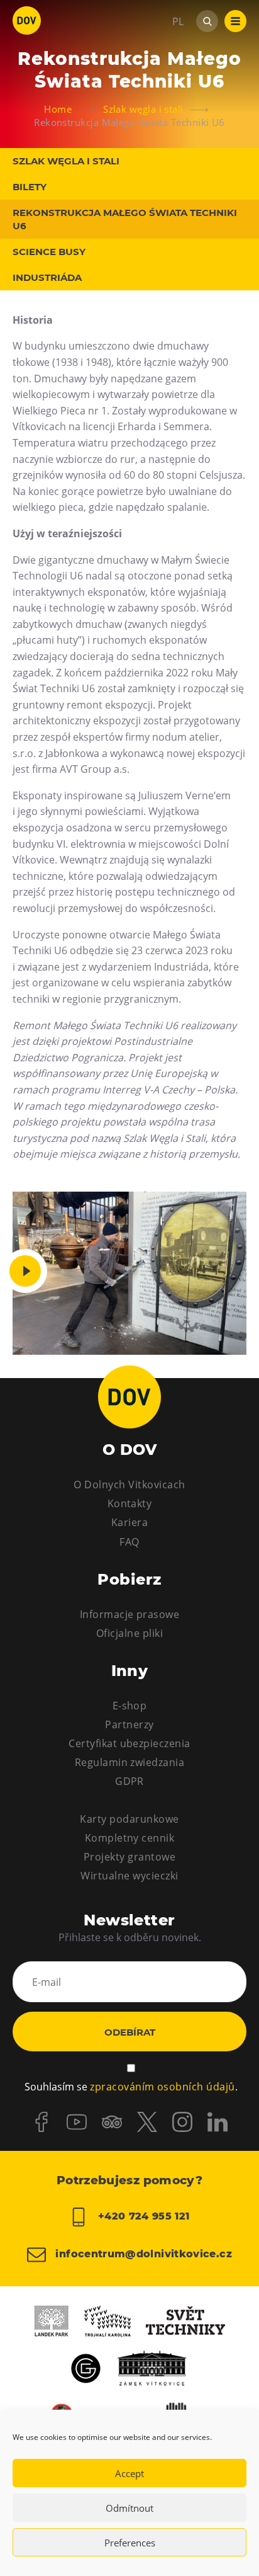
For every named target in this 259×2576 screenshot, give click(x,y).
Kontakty (130, 1503)
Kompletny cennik (130, 1838)
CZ (178, 59)
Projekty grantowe (129, 1857)
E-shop (130, 1706)
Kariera (129, 1522)
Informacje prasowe (130, 1614)
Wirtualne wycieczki (129, 1876)
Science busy (49, 252)
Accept (129, 2473)
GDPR (129, 1781)
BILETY (30, 187)
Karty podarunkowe (129, 1819)
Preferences (130, 2543)
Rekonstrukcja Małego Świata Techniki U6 (125, 219)
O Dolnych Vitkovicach (129, 1485)
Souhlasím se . (131, 2087)
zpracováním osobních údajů (162, 2087)
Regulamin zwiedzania (130, 1762)
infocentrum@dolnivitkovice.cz (142, 2254)
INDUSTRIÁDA (47, 277)
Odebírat (130, 2032)
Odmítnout (129, 2508)
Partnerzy (129, 1724)
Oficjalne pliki (129, 1633)
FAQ (129, 1542)
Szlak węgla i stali (66, 161)
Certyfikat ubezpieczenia (129, 1743)
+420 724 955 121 (142, 2216)
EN (179, 82)
